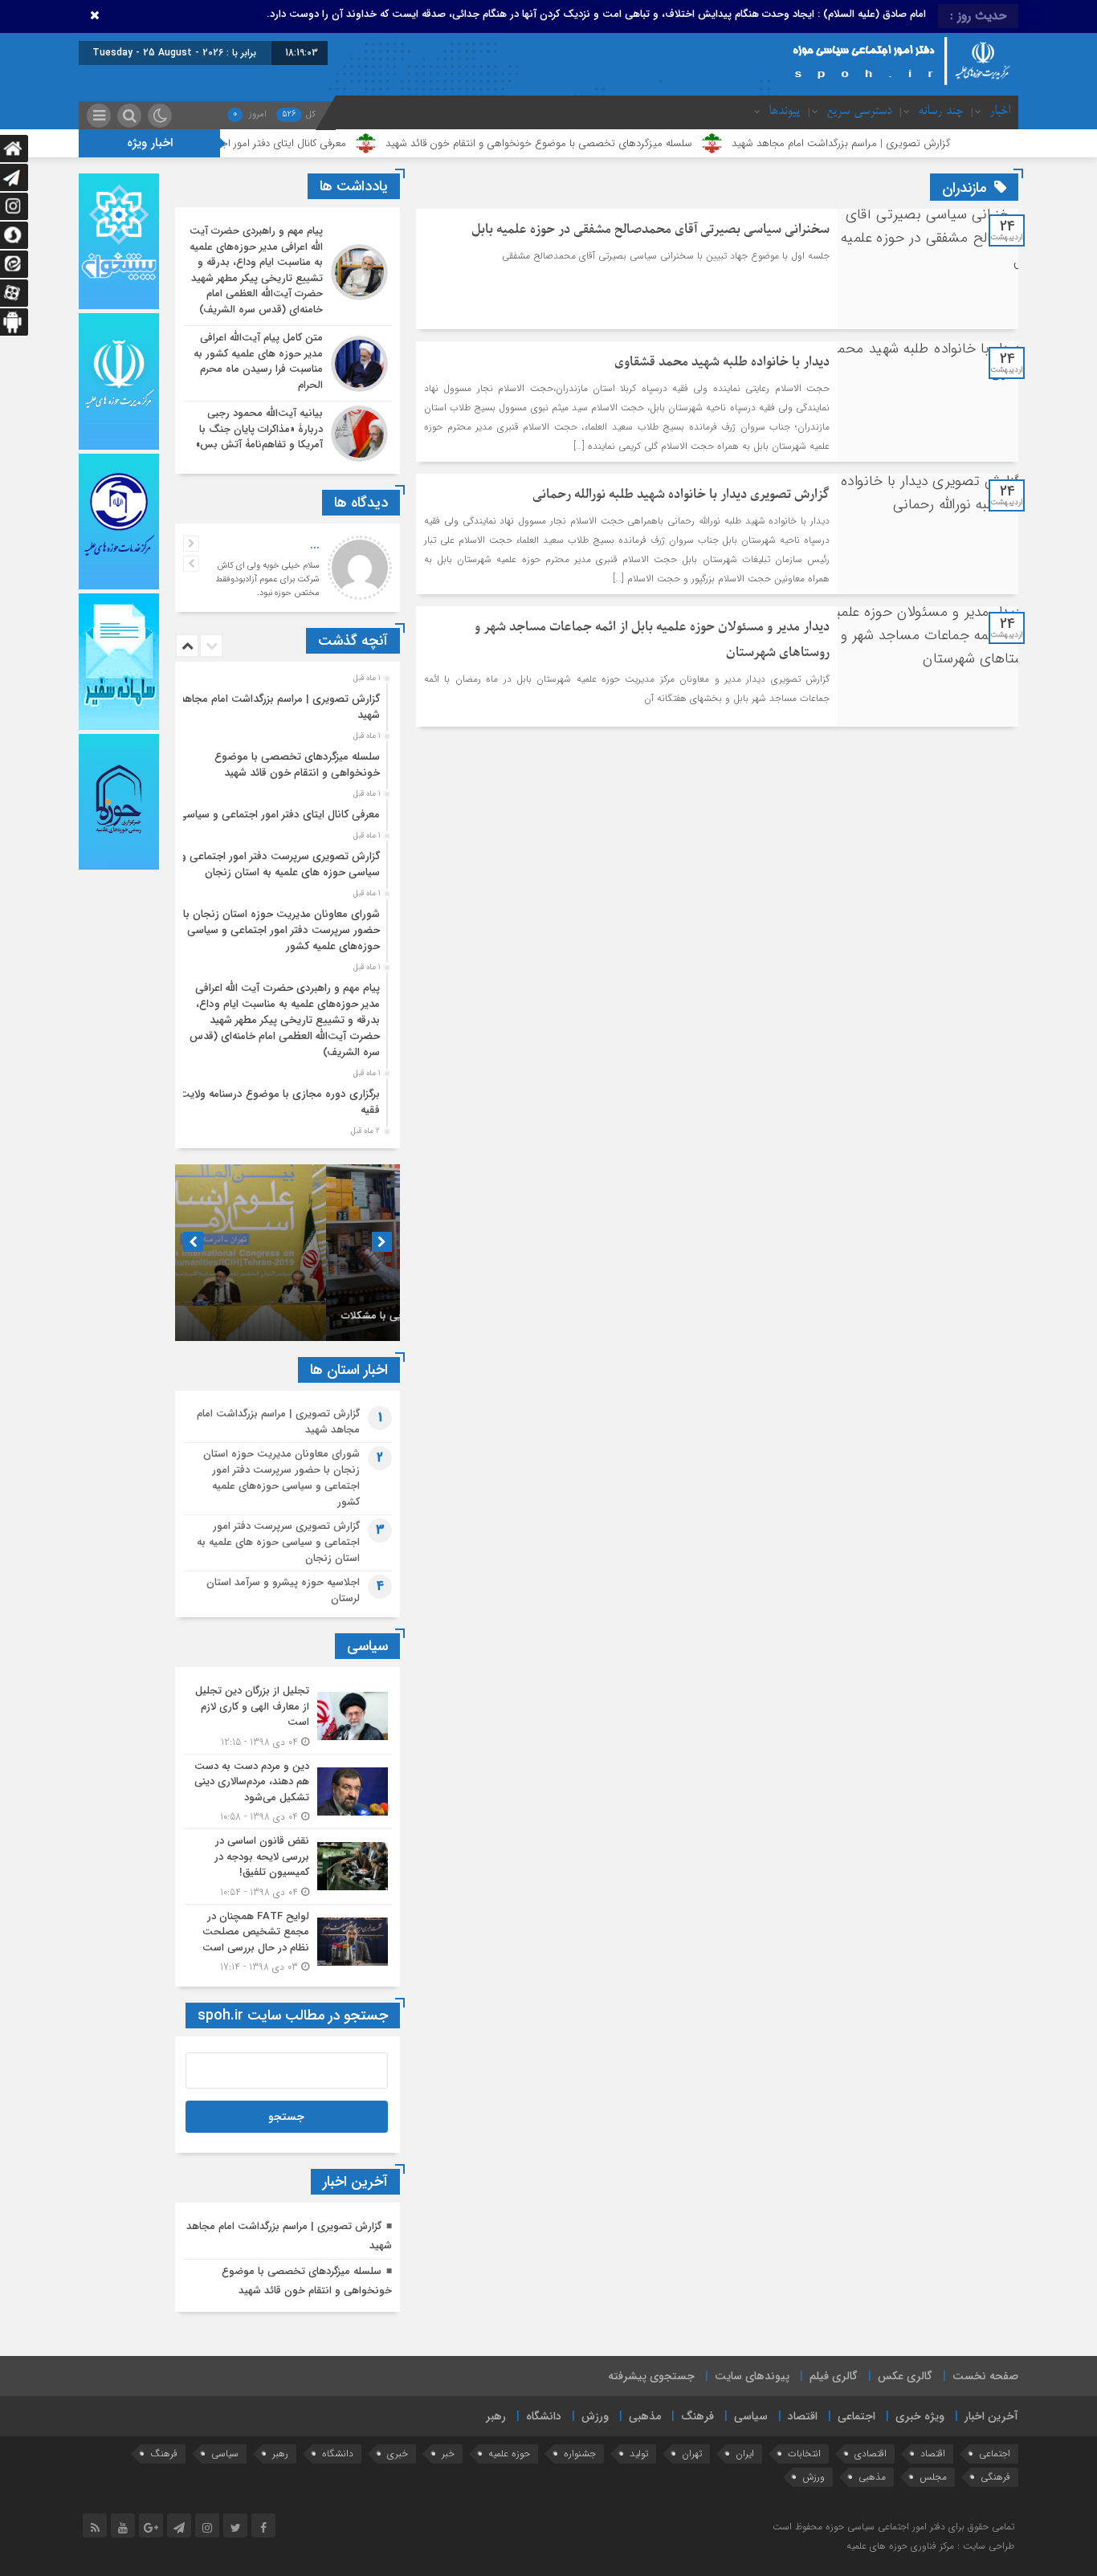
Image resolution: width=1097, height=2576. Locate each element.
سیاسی (751, 2416)
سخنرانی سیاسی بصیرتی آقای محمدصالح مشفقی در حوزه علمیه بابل (650, 230)
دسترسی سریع (859, 112)
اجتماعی (856, 2416)
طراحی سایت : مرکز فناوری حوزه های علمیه (930, 2546)
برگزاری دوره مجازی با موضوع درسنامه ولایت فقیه (279, 1102)
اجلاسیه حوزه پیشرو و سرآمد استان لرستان (283, 1590)
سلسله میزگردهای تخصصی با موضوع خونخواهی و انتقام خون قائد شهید (637, 143)
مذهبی (645, 2416)
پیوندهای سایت (752, 2376)
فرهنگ (697, 2416)
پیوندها (784, 112)
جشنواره (580, 2454)
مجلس (933, 2477)
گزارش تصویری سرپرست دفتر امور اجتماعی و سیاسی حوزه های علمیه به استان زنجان (280, 864)
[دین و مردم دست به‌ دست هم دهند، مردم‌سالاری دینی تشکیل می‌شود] (288, 1792)
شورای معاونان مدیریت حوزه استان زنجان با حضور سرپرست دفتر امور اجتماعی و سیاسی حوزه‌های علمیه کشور (281, 930)
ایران (745, 2454)
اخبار (1000, 112)
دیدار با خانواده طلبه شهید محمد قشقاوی (722, 362)
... (315, 545)
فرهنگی (995, 2477)
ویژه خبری (920, 2416)
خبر (448, 2454)
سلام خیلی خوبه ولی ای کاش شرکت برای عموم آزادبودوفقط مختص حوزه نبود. (267, 579)
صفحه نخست (985, 2376)
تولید (639, 2454)
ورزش (595, 2416)
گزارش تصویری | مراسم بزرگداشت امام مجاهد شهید (939, 143)
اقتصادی (871, 2454)
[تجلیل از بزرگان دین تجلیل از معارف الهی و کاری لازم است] (288, 1716)
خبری (398, 2454)
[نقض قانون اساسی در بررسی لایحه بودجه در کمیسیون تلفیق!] (288, 1867)
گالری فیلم (834, 2376)
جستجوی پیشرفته (651, 2376)
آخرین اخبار (991, 2416)
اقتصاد (803, 2416)
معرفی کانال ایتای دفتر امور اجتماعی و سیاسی (348, 143)
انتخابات (804, 2454)
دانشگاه (544, 2416)
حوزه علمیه (509, 2454)
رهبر (496, 2416)
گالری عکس (905, 2376)
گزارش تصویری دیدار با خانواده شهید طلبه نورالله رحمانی (681, 495)
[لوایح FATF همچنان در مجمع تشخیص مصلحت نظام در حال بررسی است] (288, 1940)
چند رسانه (940, 112)
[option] (285, 703)
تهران (692, 2454)
